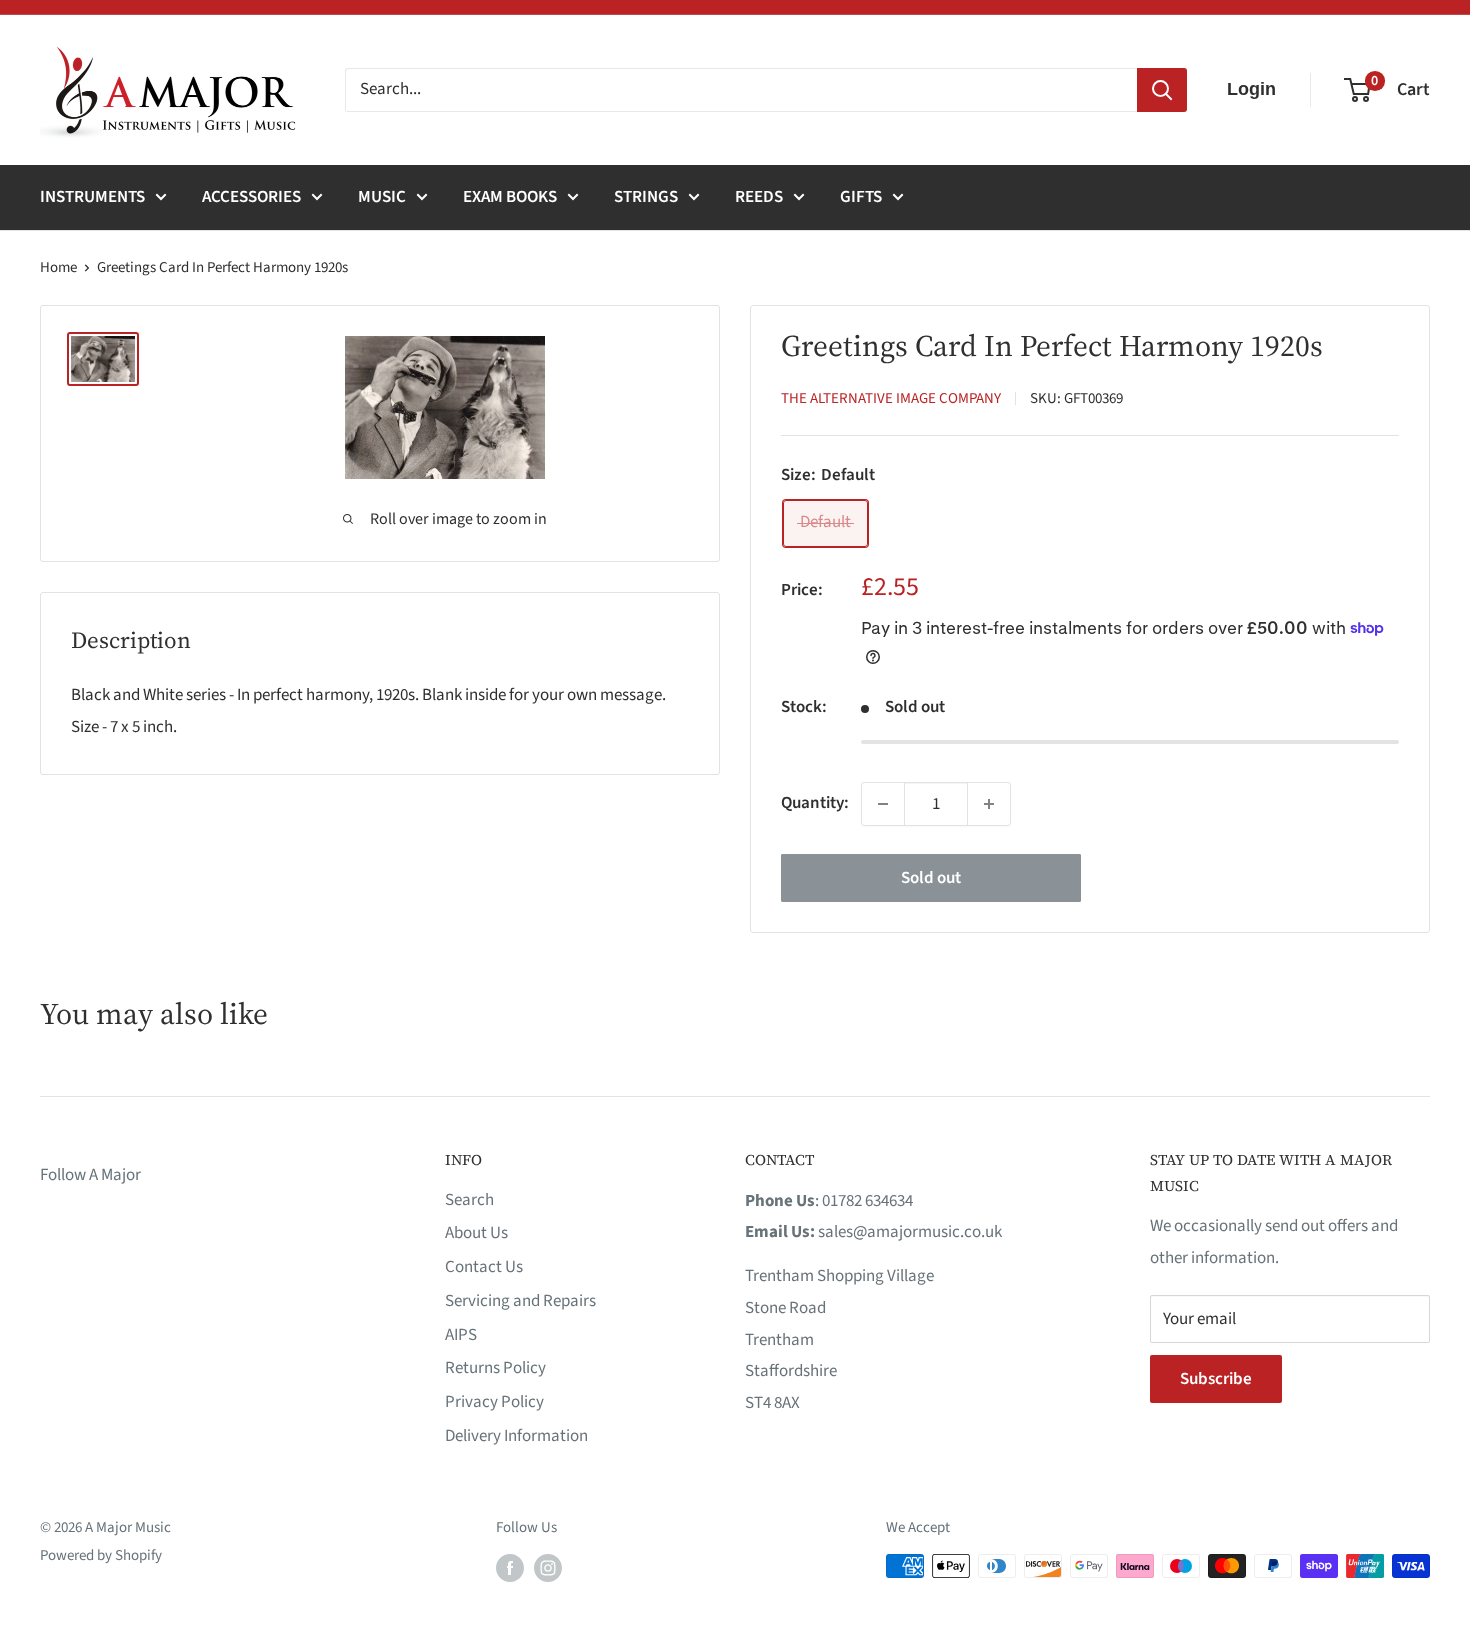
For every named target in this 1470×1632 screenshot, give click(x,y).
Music (382, 197)
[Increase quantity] (989, 804)
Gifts (861, 197)
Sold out (931, 878)
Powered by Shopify (101, 1555)
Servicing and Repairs (520, 1301)
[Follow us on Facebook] (510, 1568)
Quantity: (815, 803)
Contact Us (484, 1267)
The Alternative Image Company (891, 398)
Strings (646, 197)
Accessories (251, 197)
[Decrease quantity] (883, 804)
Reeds (759, 197)
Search (469, 1200)
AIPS (461, 1335)
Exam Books (510, 197)
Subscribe (1216, 1379)
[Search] (1162, 90)
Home (58, 267)
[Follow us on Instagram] (548, 1568)
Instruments (92, 197)
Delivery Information (516, 1436)
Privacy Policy (494, 1402)
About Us (476, 1233)
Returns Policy (495, 1368)
